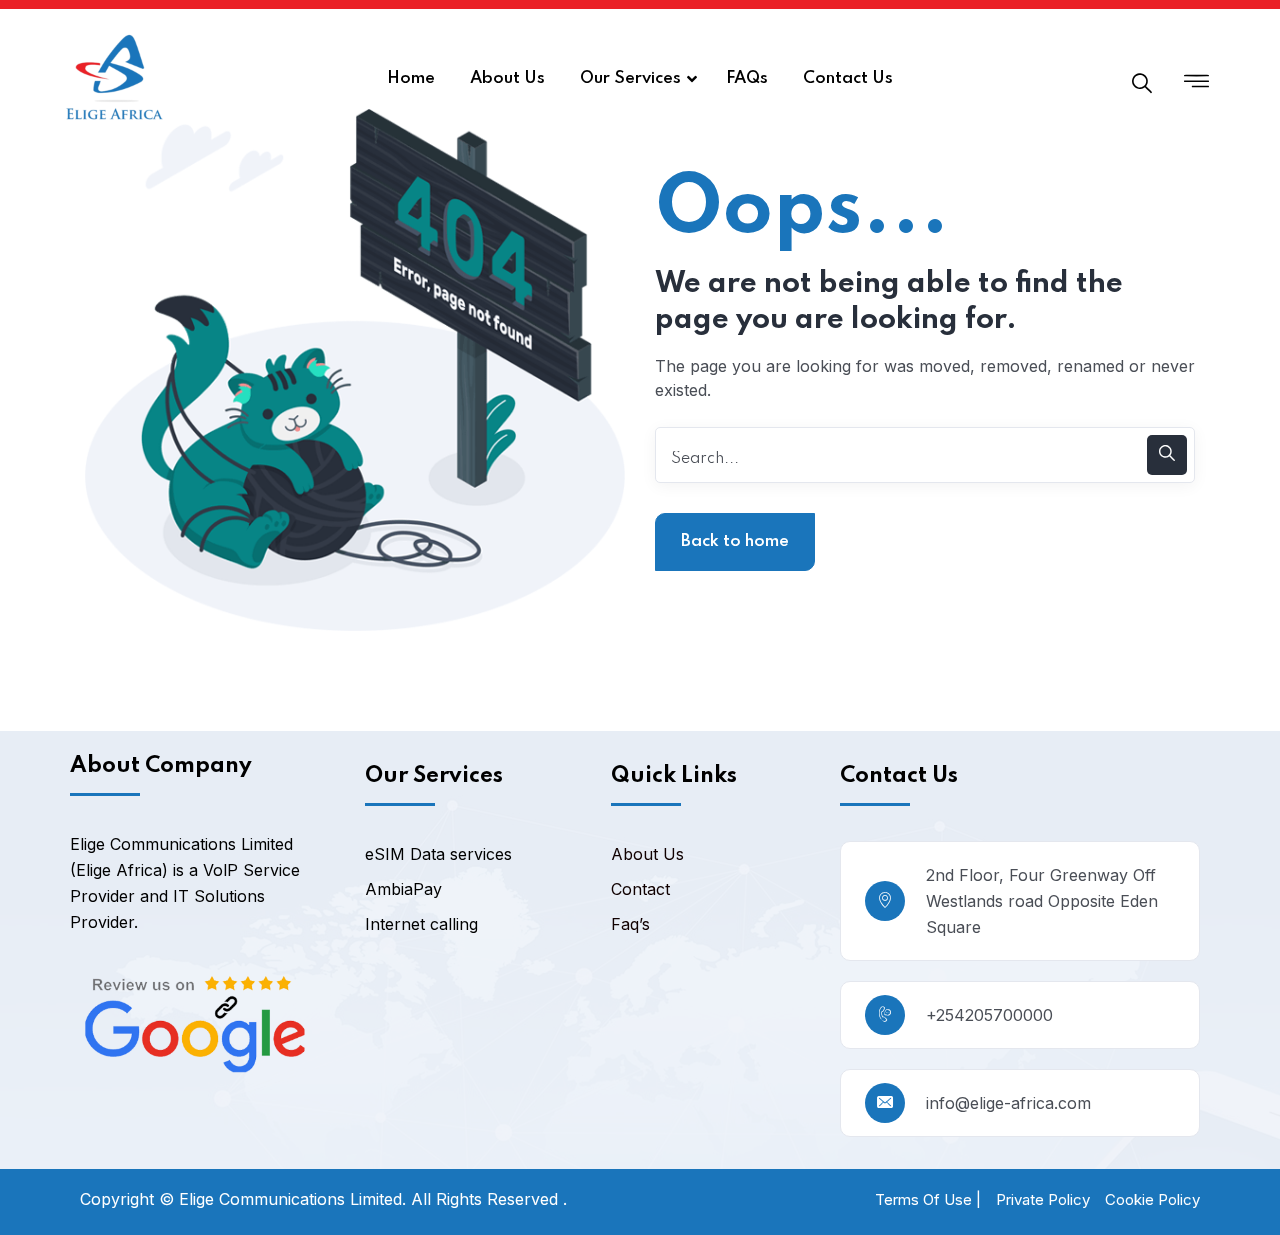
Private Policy (1043, 1199)
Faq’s (630, 924)
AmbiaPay (403, 889)
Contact (640, 889)
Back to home (735, 541)
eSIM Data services (438, 854)
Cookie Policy (1152, 1199)
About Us (647, 854)
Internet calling (421, 924)
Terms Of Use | (928, 1199)
